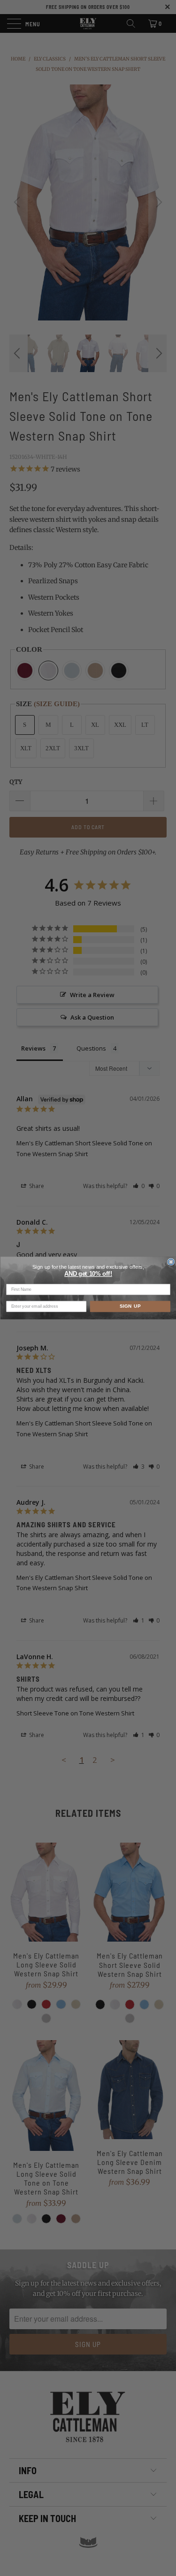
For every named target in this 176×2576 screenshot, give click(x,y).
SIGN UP (130, 1307)
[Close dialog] (171, 1262)
